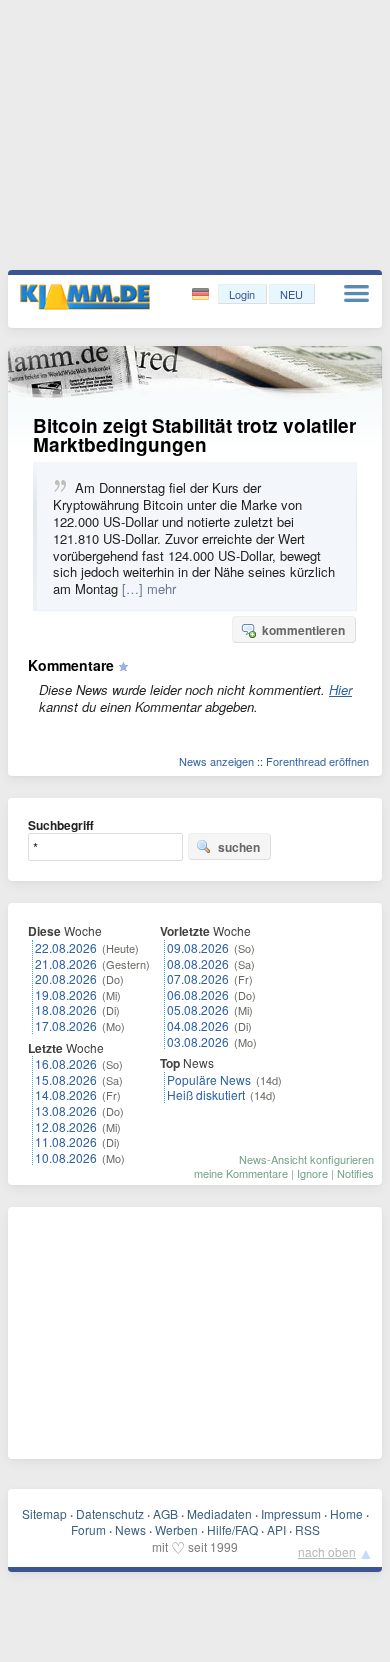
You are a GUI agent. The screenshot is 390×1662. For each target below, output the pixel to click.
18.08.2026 (66, 1009)
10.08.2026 (66, 1157)
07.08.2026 (198, 978)
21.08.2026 (66, 963)
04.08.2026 (198, 1025)
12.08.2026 (66, 1126)
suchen (239, 847)
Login (242, 294)
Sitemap (44, 1513)
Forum (88, 1529)
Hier (340, 689)
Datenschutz (110, 1513)
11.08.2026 (66, 1141)
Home (346, 1513)
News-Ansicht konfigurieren (306, 1159)
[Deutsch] (202, 294)
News (130, 1529)
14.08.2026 (66, 1094)
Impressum (291, 1513)
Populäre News (209, 1079)
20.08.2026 (66, 978)
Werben (176, 1529)
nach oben (327, 1551)
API (276, 1529)
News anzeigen (216, 761)
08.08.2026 (198, 963)
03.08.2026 (198, 1041)
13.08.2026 (66, 1110)
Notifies (355, 1173)
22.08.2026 (66, 947)
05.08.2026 (198, 1009)
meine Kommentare (241, 1173)
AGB (165, 1513)
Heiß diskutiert (206, 1094)
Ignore (312, 1173)
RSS (307, 1529)
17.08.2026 (66, 1025)
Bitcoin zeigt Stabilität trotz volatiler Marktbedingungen (194, 435)
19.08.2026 (66, 994)
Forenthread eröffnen (317, 761)
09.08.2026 (198, 947)
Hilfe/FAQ (232, 1529)
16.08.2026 (66, 1063)
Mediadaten (219, 1513)
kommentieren (303, 630)
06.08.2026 (198, 994)
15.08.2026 (66, 1079)
